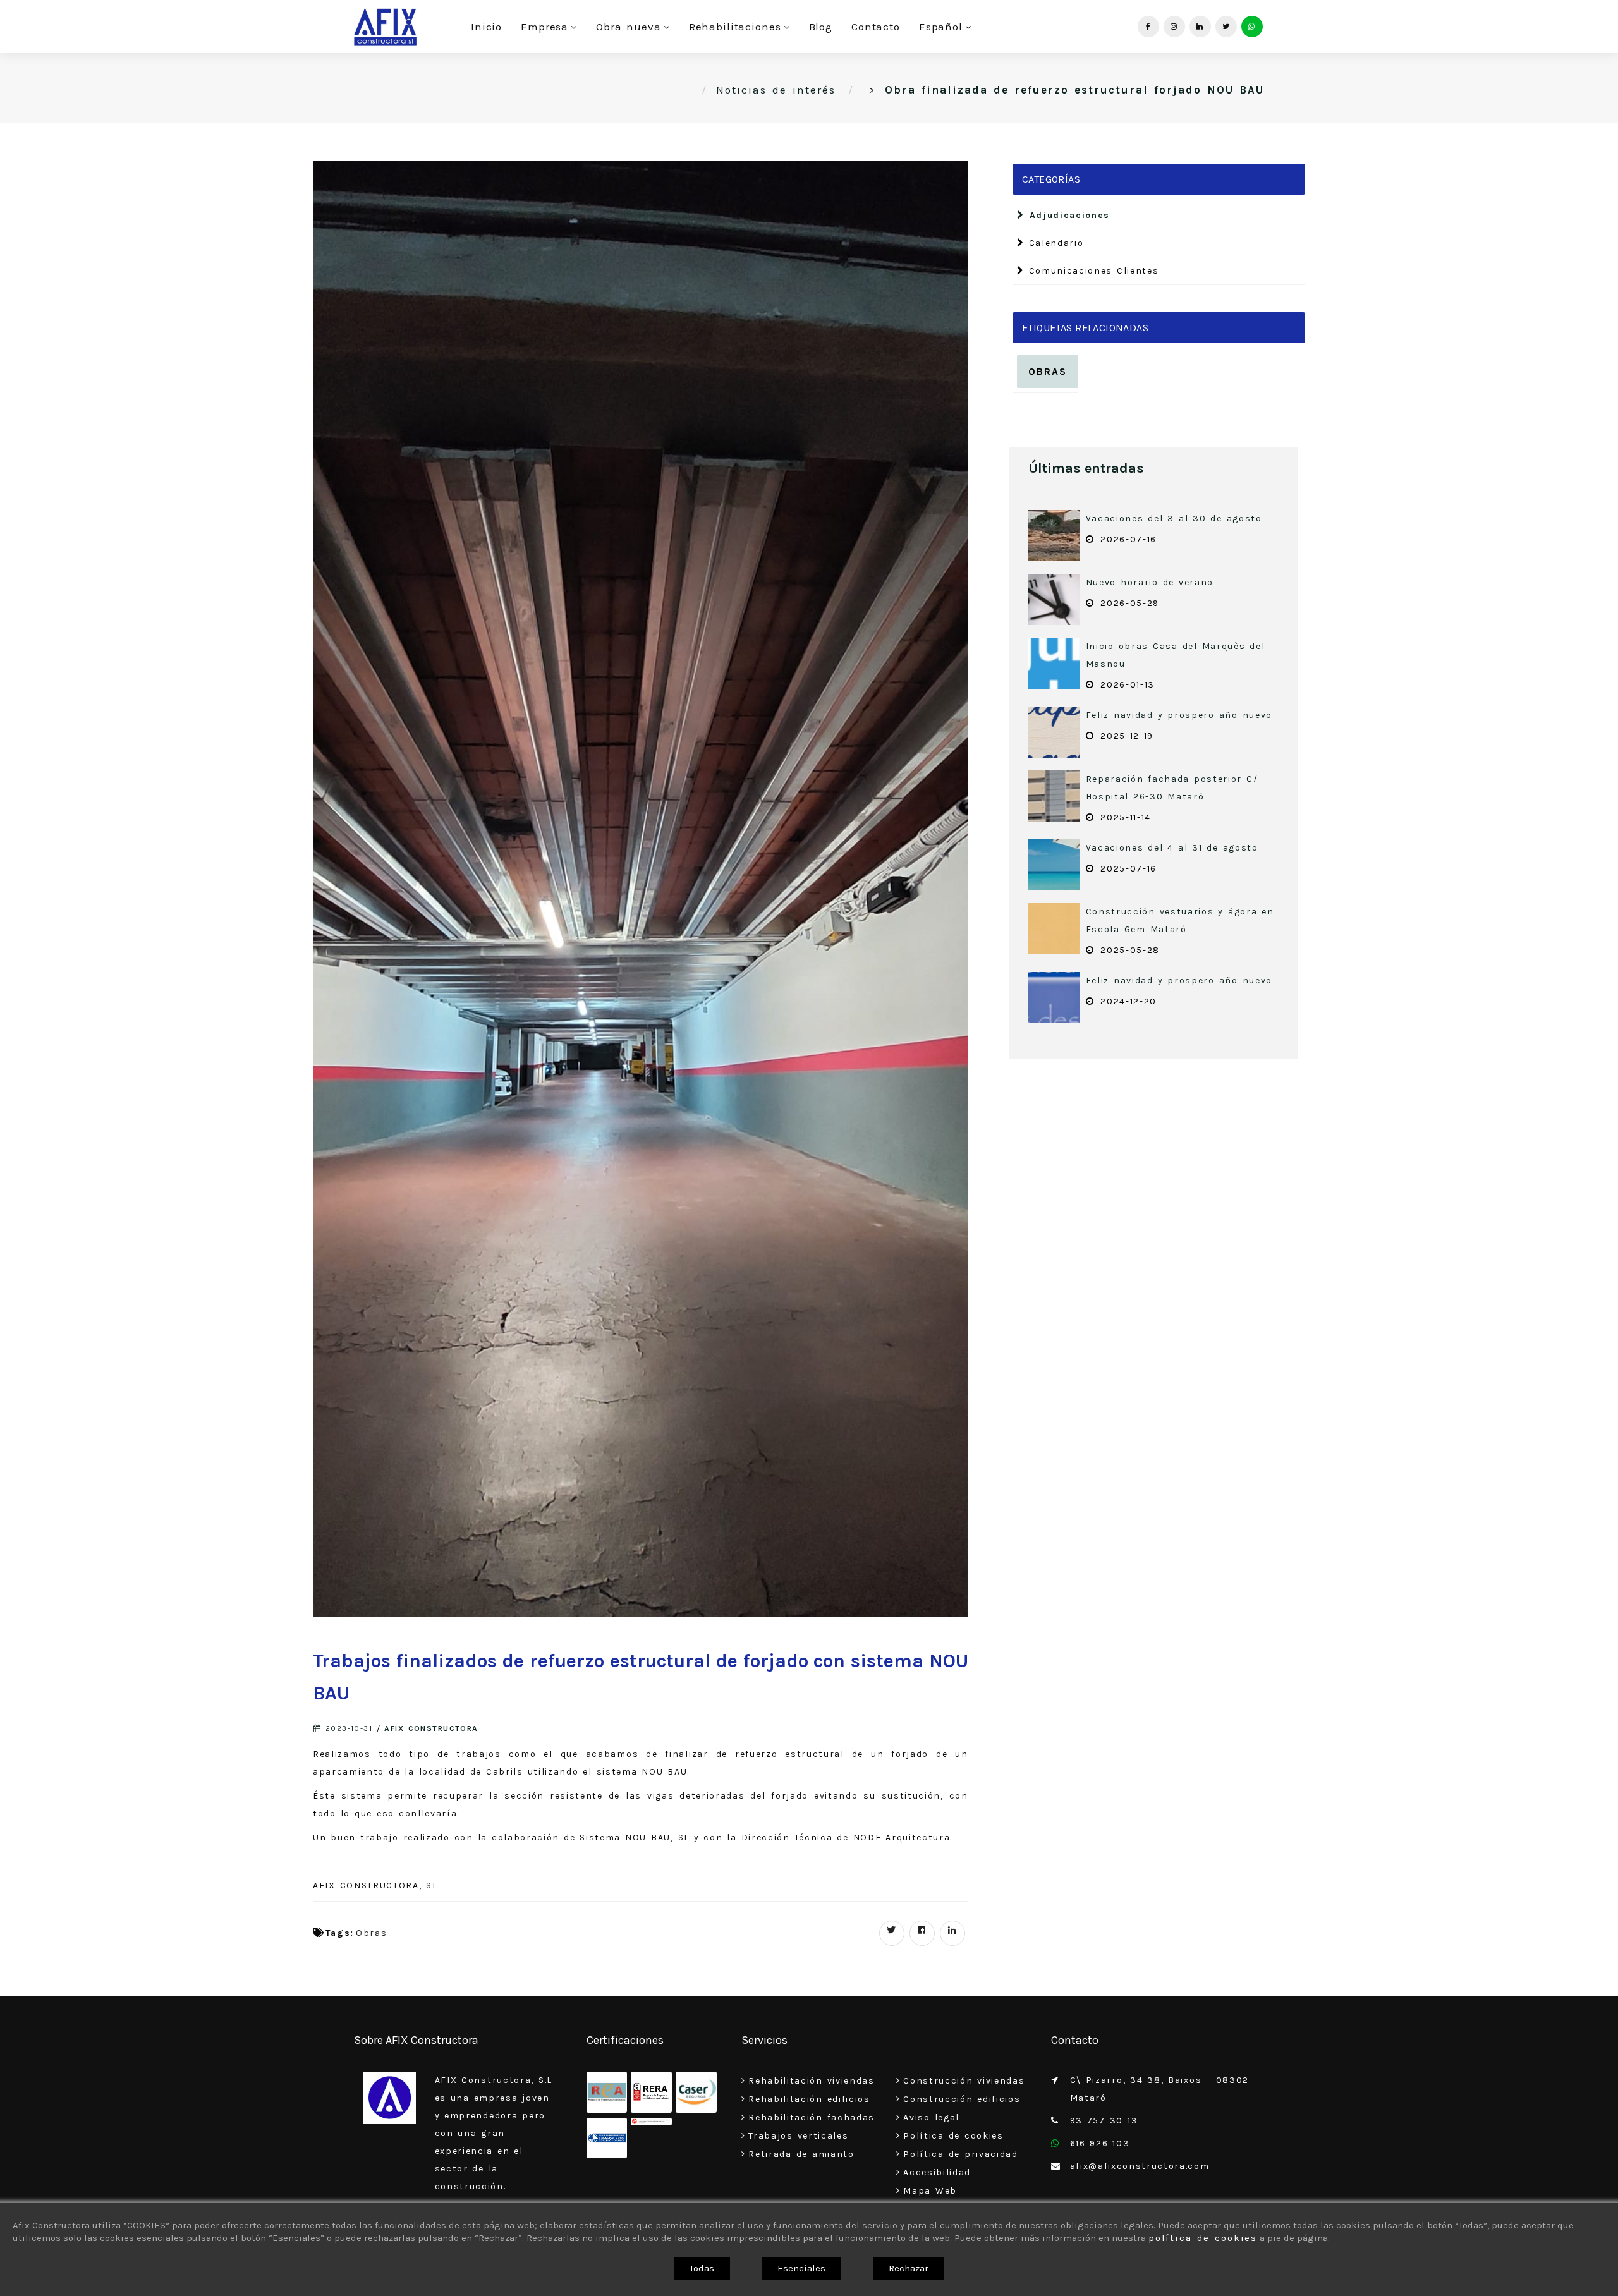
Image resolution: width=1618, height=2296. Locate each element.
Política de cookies (953, 2136)
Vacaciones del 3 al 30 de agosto (1174, 519)
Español (941, 27)
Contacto (876, 27)
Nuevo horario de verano (1150, 582)
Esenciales (801, 2268)
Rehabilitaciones (735, 27)
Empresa (544, 27)
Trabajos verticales (798, 2136)
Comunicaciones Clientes (1092, 271)
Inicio (486, 27)
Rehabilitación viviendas (812, 2081)
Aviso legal (931, 2117)
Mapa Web (930, 2191)
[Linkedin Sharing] (952, 1933)
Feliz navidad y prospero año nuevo (1179, 715)
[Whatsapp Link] (1252, 27)
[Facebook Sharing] (922, 1933)
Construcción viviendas (964, 2081)
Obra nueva (628, 27)
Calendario (1054, 243)
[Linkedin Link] (1200, 27)
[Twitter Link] (1226, 27)
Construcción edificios (962, 2099)
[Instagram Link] (1174, 27)
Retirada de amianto (801, 2154)
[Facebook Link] (1148, 27)
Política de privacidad (960, 2154)
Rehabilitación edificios (809, 2099)
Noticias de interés (776, 90)
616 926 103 (1100, 2143)
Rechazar (909, 2268)
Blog (821, 27)
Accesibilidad (937, 2172)
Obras (371, 1933)
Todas (702, 2268)
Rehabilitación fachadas (812, 2117)
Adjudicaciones (1067, 215)
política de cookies (1203, 2238)
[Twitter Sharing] (892, 1933)
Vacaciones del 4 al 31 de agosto (1172, 848)
